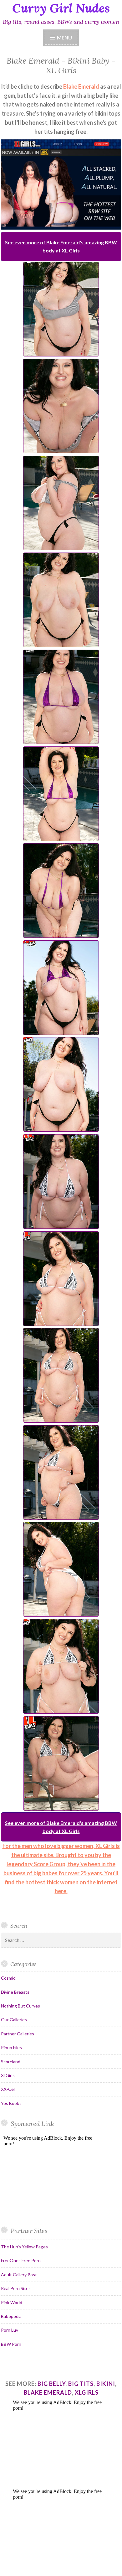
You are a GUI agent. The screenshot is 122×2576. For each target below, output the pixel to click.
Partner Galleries (18, 2034)
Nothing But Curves (20, 2006)
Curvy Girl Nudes (61, 8)
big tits (81, 2384)
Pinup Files (11, 2047)
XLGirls (8, 2075)
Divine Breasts (15, 1992)
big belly (51, 2384)
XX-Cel (8, 2089)
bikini (106, 2384)
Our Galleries (14, 2020)
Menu (64, 37)
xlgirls (87, 2392)
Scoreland (11, 2062)
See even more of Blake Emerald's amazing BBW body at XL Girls (61, 246)
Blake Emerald (81, 86)
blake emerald (48, 2392)
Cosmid (8, 1978)
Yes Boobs (11, 2103)
